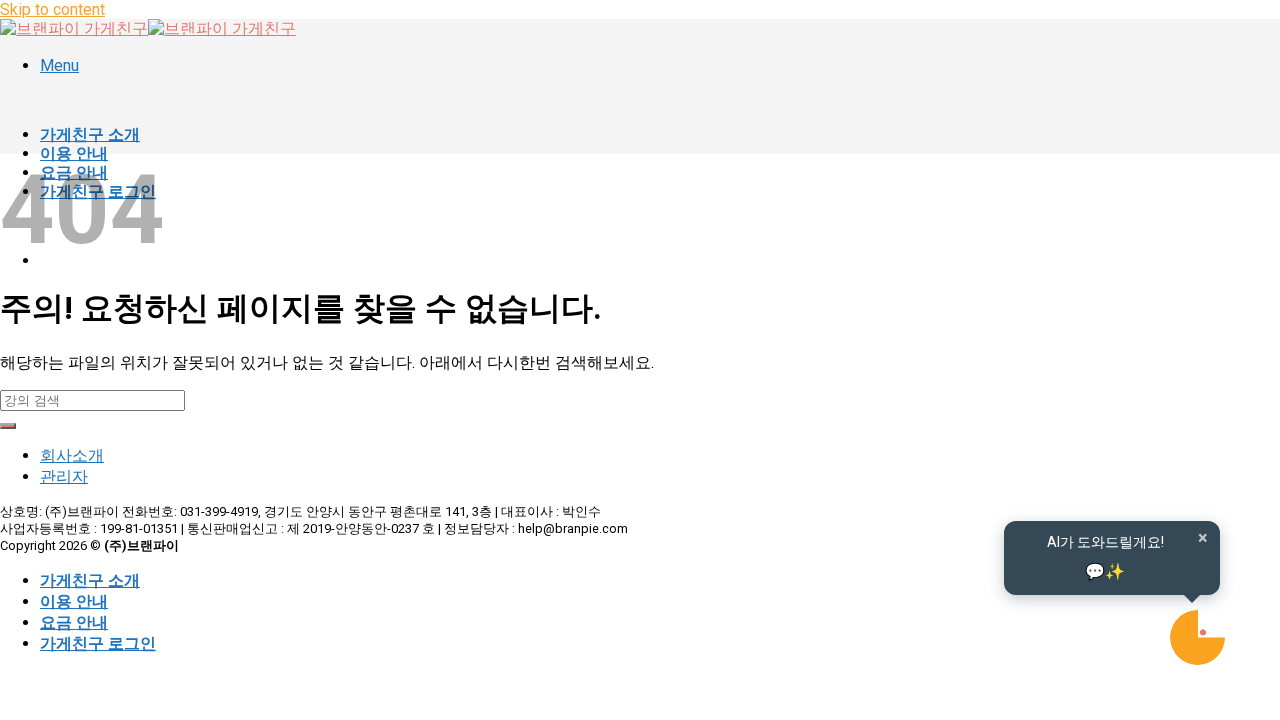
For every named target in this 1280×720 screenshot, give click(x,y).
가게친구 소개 (90, 134)
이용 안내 (74, 601)
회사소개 (72, 455)
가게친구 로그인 (98, 643)
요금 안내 (74, 622)
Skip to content (52, 9)
